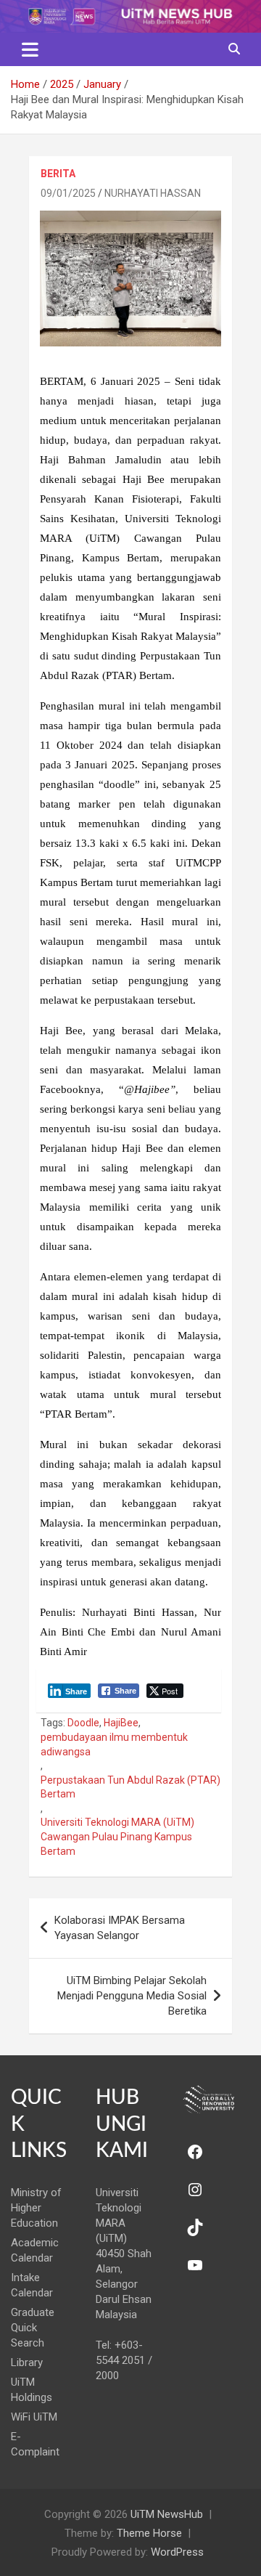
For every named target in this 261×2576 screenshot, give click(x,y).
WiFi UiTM (34, 2417)
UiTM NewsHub (167, 2514)
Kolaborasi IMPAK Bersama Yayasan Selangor (120, 1928)
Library (27, 2362)
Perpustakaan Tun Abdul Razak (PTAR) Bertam (130, 1787)
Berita (58, 174)
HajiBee (121, 1723)
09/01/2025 (68, 193)
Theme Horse (149, 2533)
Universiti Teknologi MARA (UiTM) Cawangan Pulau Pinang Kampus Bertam (117, 1836)
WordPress (177, 2552)
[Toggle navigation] (30, 49)
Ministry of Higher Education (36, 2208)
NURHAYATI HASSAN (153, 193)
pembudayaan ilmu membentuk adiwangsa (114, 1744)
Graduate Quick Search (33, 2328)
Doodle (83, 1723)
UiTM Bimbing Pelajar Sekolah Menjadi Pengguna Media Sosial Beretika (132, 1996)
